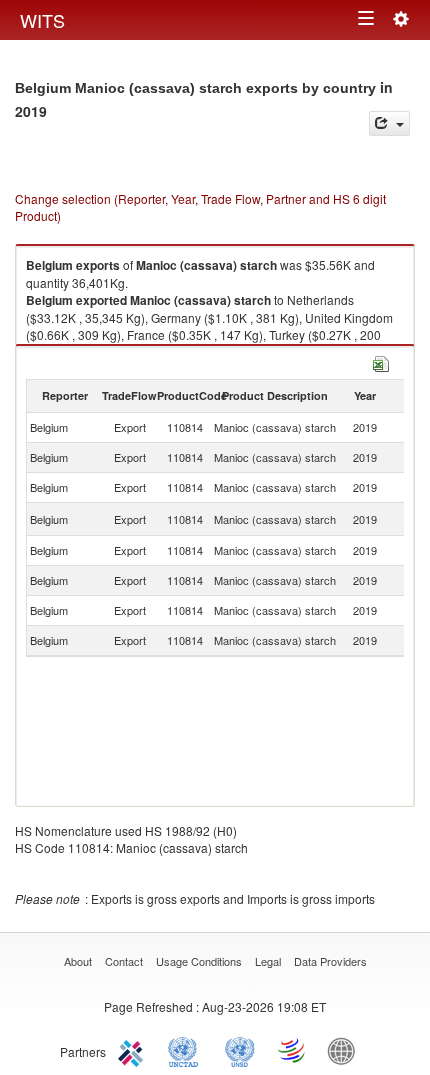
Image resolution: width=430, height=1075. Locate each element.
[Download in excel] (381, 361)
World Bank (346, 1050)
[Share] (389, 123)
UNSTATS (240, 1050)
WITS (42, 20)
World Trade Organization (293, 1050)
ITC (134, 1050)
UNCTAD (187, 1050)
